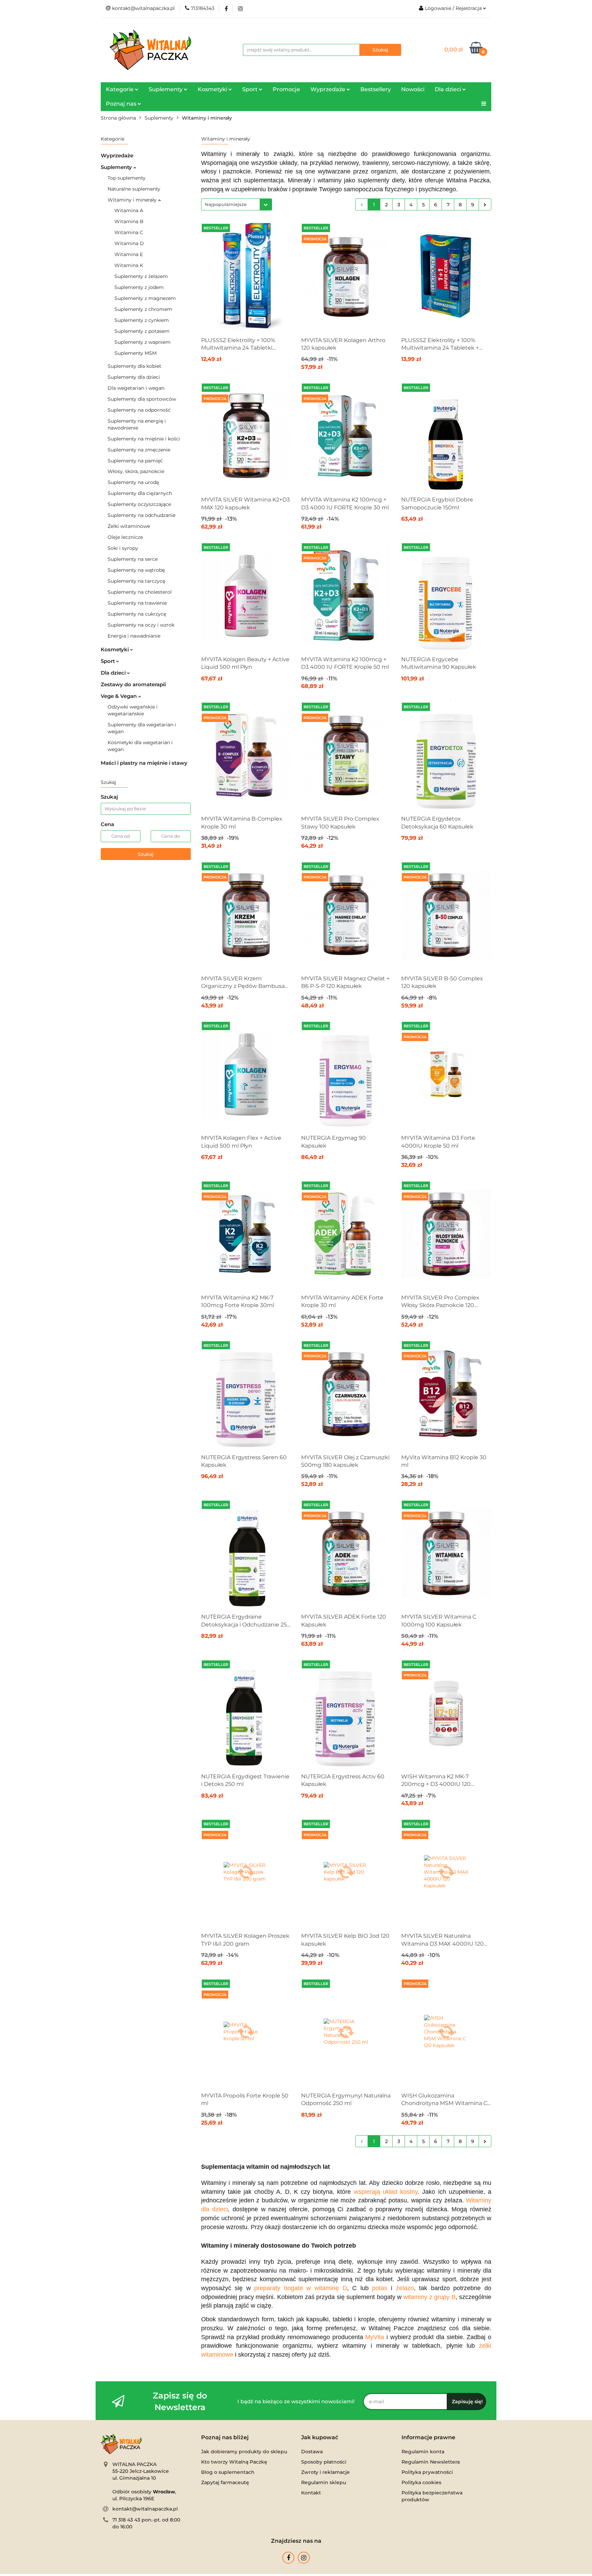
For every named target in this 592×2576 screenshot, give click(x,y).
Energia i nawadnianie (134, 636)
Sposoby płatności (324, 2462)
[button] (225, 2438)
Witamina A (129, 210)
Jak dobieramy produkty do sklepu (244, 2452)
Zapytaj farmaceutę (225, 2482)
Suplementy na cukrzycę (137, 614)
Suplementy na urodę (133, 482)
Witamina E (129, 254)
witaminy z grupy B (429, 2297)
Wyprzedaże (117, 155)
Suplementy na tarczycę (136, 581)
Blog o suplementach (228, 2472)
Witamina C (129, 232)
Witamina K (129, 265)
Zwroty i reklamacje (325, 2472)
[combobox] (237, 204)
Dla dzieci (114, 673)
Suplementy (117, 167)
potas (380, 2288)
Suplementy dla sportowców (142, 399)
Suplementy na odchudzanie (141, 515)
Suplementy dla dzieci (134, 377)
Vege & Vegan (119, 696)
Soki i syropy (123, 548)
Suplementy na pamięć (135, 461)
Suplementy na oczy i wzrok (141, 625)
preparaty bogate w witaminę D (300, 2288)
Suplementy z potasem (142, 331)
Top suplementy (127, 178)
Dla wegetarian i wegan (136, 388)
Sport (108, 661)
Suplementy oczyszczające (139, 504)
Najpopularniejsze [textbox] (226, 204)
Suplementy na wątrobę (136, 570)
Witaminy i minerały (133, 200)
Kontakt (311, 2493)
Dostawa (312, 2452)
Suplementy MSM (135, 353)
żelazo (405, 2288)
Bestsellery (376, 89)
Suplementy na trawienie (137, 603)
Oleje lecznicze (125, 537)
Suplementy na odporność (139, 410)
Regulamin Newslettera (431, 2462)
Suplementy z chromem (143, 309)
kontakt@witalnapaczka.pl (145, 2509)
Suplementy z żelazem (141, 276)
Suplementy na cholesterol (140, 592)
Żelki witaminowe (129, 526)
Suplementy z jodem (139, 287)
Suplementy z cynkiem (142, 320)
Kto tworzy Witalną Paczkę (234, 2462)
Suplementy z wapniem (143, 342)
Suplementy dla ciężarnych (140, 493)
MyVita (375, 2337)
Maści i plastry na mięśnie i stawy (144, 763)
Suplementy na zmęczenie (139, 450)
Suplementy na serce (133, 559)
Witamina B (129, 221)
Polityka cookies (421, 2482)
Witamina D (129, 243)
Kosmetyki (115, 649)
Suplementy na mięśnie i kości (144, 439)
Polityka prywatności (427, 2472)
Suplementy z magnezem (145, 298)
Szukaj (146, 854)
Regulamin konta (423, 2452)
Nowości (413, 89)
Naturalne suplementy (134, 189)
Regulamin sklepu (324, 2482)
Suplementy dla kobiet (134, 366)
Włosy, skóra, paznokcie (136, 471)
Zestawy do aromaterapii (133, 684)
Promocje (286, 89)
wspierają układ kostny (386, 2192)
